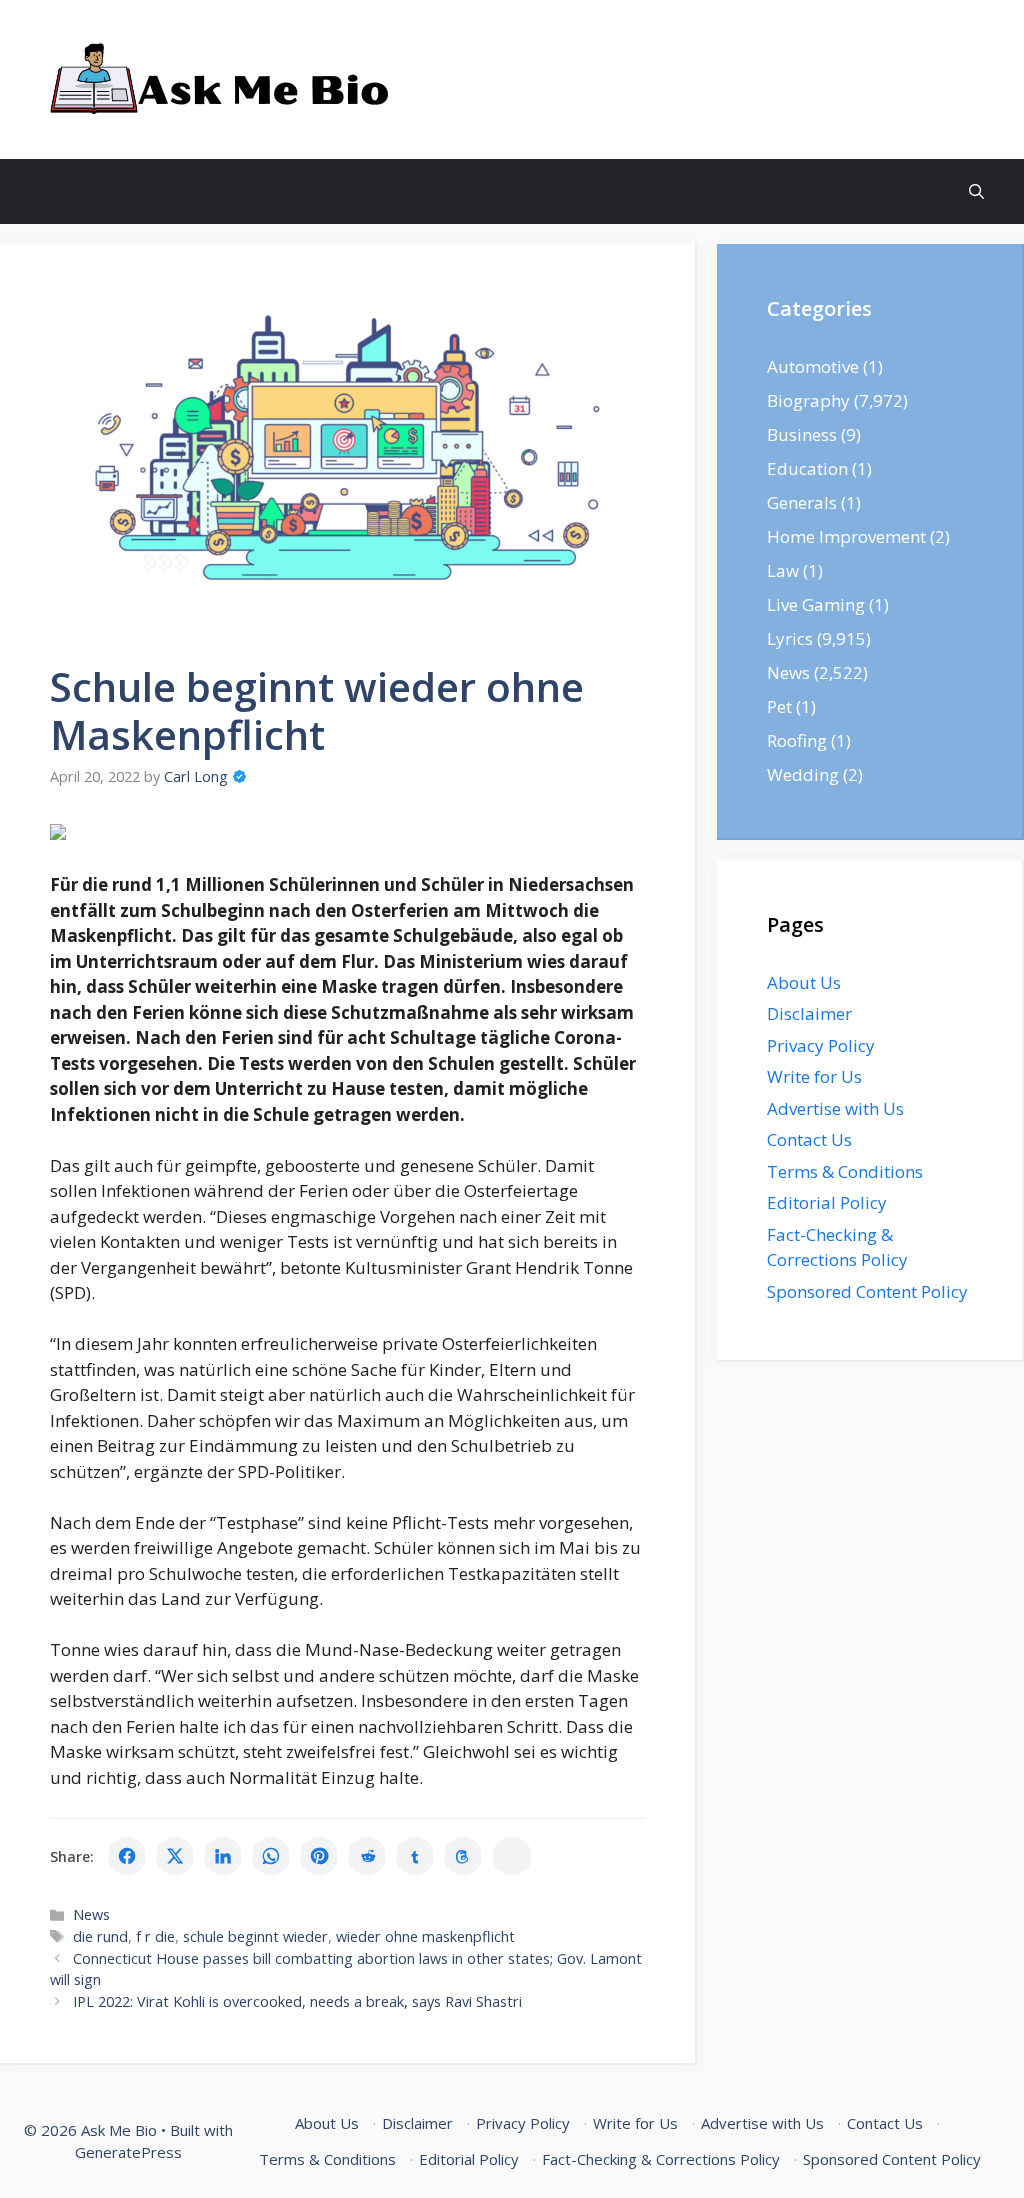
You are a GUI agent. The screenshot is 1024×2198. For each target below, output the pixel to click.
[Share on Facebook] (127, 1856)
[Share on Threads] (463, 1856)
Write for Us (814, 1076)
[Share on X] (175, 1856)
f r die (155, 1936)
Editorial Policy (827, 1202)
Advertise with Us (835, 1108)
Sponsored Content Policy (867, 1291)
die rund (100, 1936)
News (91, 1914)
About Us (804, 982)
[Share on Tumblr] (415, 1856)
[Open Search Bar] (976, 191)
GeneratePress (128, 2152)
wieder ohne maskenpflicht (425, 1936)
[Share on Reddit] (367, 1856)
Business (802, 434)
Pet (779, 706)
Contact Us (809, 1139)
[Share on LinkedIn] (223, 1856)
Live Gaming (816, 604)
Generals (802, 502)
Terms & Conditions (845, 1171)
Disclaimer (809, 1013)
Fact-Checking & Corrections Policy (661, 2159)
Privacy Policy (821, 1045)
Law (783, 570)
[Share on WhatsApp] (271, 1856)
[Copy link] (512, 1856)
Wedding (803, 774)
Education (807, 468)
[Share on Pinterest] (319, 1856)
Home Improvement (846, 536)
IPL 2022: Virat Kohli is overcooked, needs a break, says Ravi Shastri (297, 2001)
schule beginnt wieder (255, 1936)
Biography (808, 400)
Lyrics (790, 638)
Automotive (813, 366)
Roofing (797, 740)
